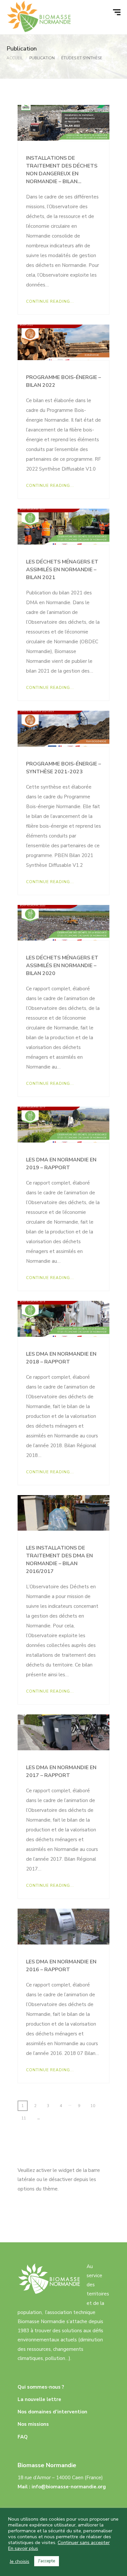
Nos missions (33, 2424)
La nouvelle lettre (39, 2399)
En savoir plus (23, 2548)
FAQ (23, 2437)
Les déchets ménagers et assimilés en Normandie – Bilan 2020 (62, 966)
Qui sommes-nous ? (41, 2387)
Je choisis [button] (20, 2561)
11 (24, 2118)
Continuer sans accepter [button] (84, 2542)
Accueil (15, 58)
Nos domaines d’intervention (52, 2412)
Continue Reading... (50, 301)
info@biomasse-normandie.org (69, 2487)
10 (93, 2106)
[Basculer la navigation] (118, 12)
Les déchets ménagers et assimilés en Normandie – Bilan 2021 (62, 570)
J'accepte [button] (47, 2561)
